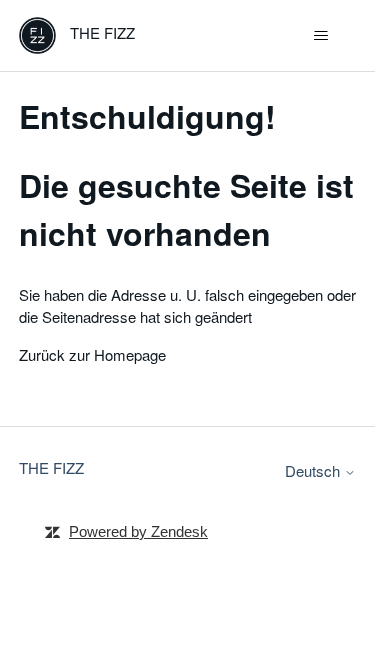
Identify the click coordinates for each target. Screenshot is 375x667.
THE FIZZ (51, 467)
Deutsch (314, 470)
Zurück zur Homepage (92, 354)
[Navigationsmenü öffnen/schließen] (320, 36)
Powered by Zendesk (138, 531)
